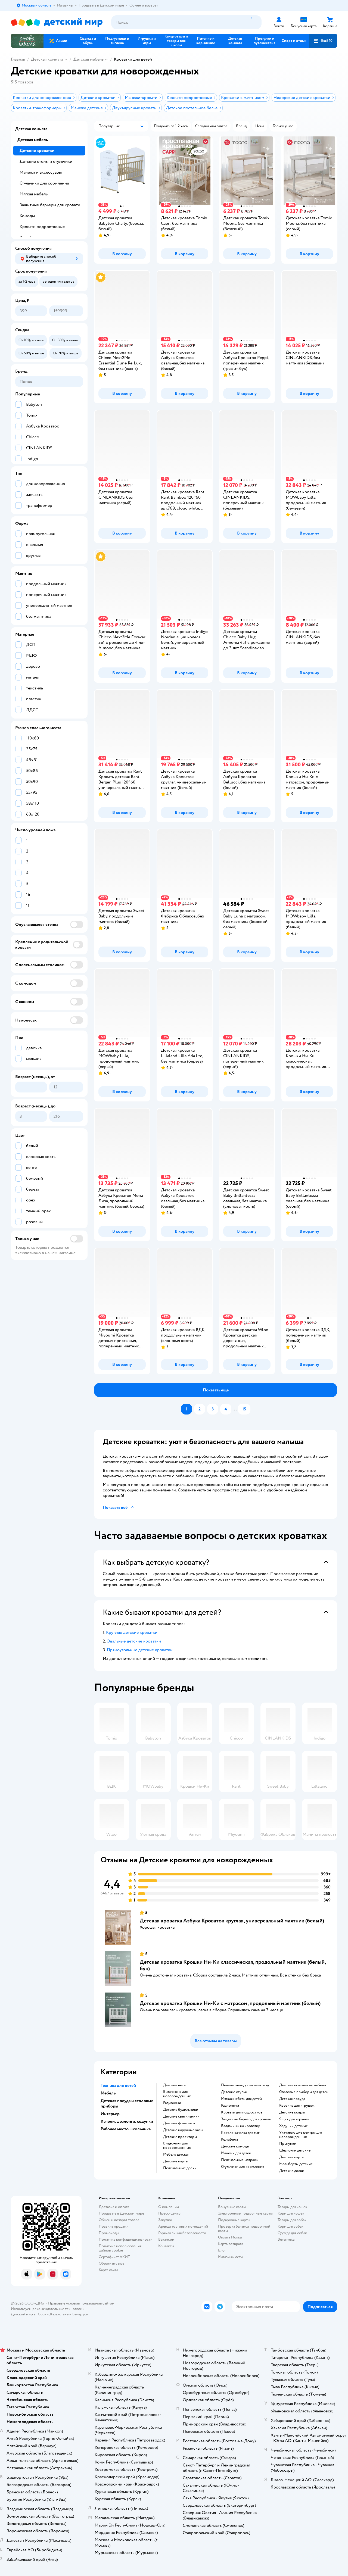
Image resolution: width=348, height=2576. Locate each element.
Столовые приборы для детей (304, 2092)
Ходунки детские (293, 2126)
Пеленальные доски (180, 2168)
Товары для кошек (292, 2207)
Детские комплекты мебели (303, 2085)
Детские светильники (181, 2116)
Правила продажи (114, 2226)
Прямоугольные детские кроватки (140, 1650)
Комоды (27, 216)
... (235, 1409)
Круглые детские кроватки (132, 1632)
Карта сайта (108, 2270)
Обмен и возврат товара (119, 2220)
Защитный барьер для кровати (246, 2119)
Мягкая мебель (34, 194)
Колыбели (229, 2140)
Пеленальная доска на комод (245, 2085)
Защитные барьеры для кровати (50, 205)
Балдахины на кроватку (240, 2126)
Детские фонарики (179, 2123)
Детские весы (175, 2085)
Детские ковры (292, 2112)
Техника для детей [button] (118, 2085)
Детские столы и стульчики (46, 161)
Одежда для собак (292, 2233)
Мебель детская (176, 2155)
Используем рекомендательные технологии (48, 2309)
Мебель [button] (108, 2093)
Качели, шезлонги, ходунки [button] (127, 2121)
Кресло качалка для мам (241, 2133)
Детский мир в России (30, 2314)
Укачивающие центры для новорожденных (301, 2135)
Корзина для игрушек (297, 2106)
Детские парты (176, 2161)
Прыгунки (288, 2144)
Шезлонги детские (295, 2150)
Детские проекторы (180, 2137)
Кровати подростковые (42, 227)
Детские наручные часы (183, 2130)
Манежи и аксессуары (41, 172)
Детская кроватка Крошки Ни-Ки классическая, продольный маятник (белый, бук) (233, 1965)
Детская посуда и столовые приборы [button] (127, 2103)
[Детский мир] (57, 22)
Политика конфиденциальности (126, 2239)
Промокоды (109, 2233)
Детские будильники (181, 2110)
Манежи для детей (236, 2153)
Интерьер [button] (110, 2114)
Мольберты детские (296, 2164)
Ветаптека (286, 2239)
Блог (222, 2250)
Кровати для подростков (242, 2112)
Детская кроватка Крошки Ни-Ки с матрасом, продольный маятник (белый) (230, 2003)
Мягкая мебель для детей (241, 2099)
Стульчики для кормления (243, 2167)
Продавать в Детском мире (121, 2213)
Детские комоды (235, 2146)
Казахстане (59, 2314)
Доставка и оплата (114, 2207)
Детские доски (292, 2171)
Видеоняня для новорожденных (177, 2094)
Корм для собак (290, 2226)
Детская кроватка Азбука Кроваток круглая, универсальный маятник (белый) (232, 1921)
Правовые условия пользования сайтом (81, 2303)
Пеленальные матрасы (240, 2160)
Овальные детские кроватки (134, 1641)
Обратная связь (111, 2263)
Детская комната (47, 59)
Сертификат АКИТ (114, 2257)
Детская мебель (88, 59)
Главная (18, 59)
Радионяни (172, 2103)
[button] (323, 41)
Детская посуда (292, 2099)
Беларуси (80, 2314)
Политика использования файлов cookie (120, 2248)
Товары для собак (292, 2220)
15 (244, 1409)
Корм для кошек (291, 2213)
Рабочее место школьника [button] (126, 2129)
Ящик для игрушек (294, 2119)
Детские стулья (234, 2092)
